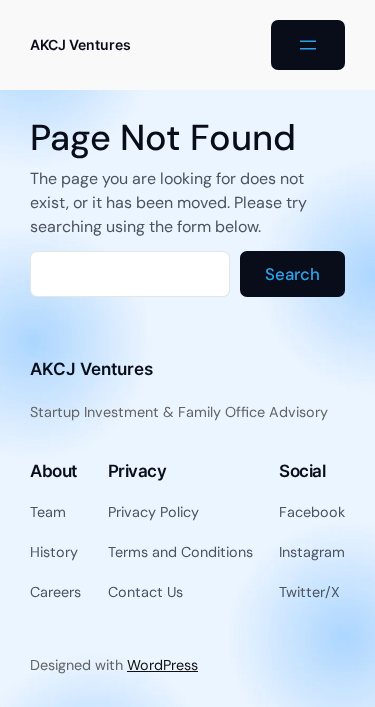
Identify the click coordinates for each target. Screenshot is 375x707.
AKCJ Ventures (80, 44)
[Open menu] (308, 45)
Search (292, 274)
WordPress (162, 665)
